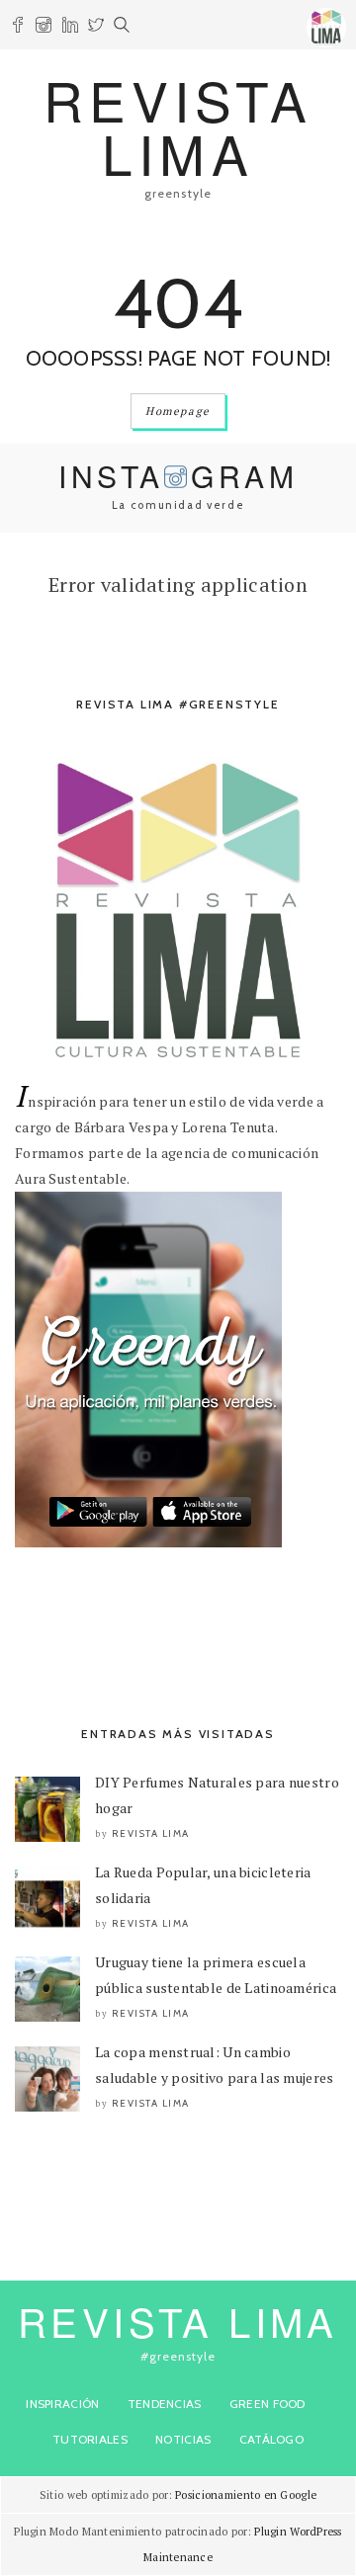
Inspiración (62, 2404)
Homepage (178, 411)
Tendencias (165, 2404)
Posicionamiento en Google (246, 2495)
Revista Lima (151, 1833)
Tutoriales (90, 2439)
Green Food (267, 2404)
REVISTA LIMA (178, 126)
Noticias (183, 2439)
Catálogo (271, 2439)
